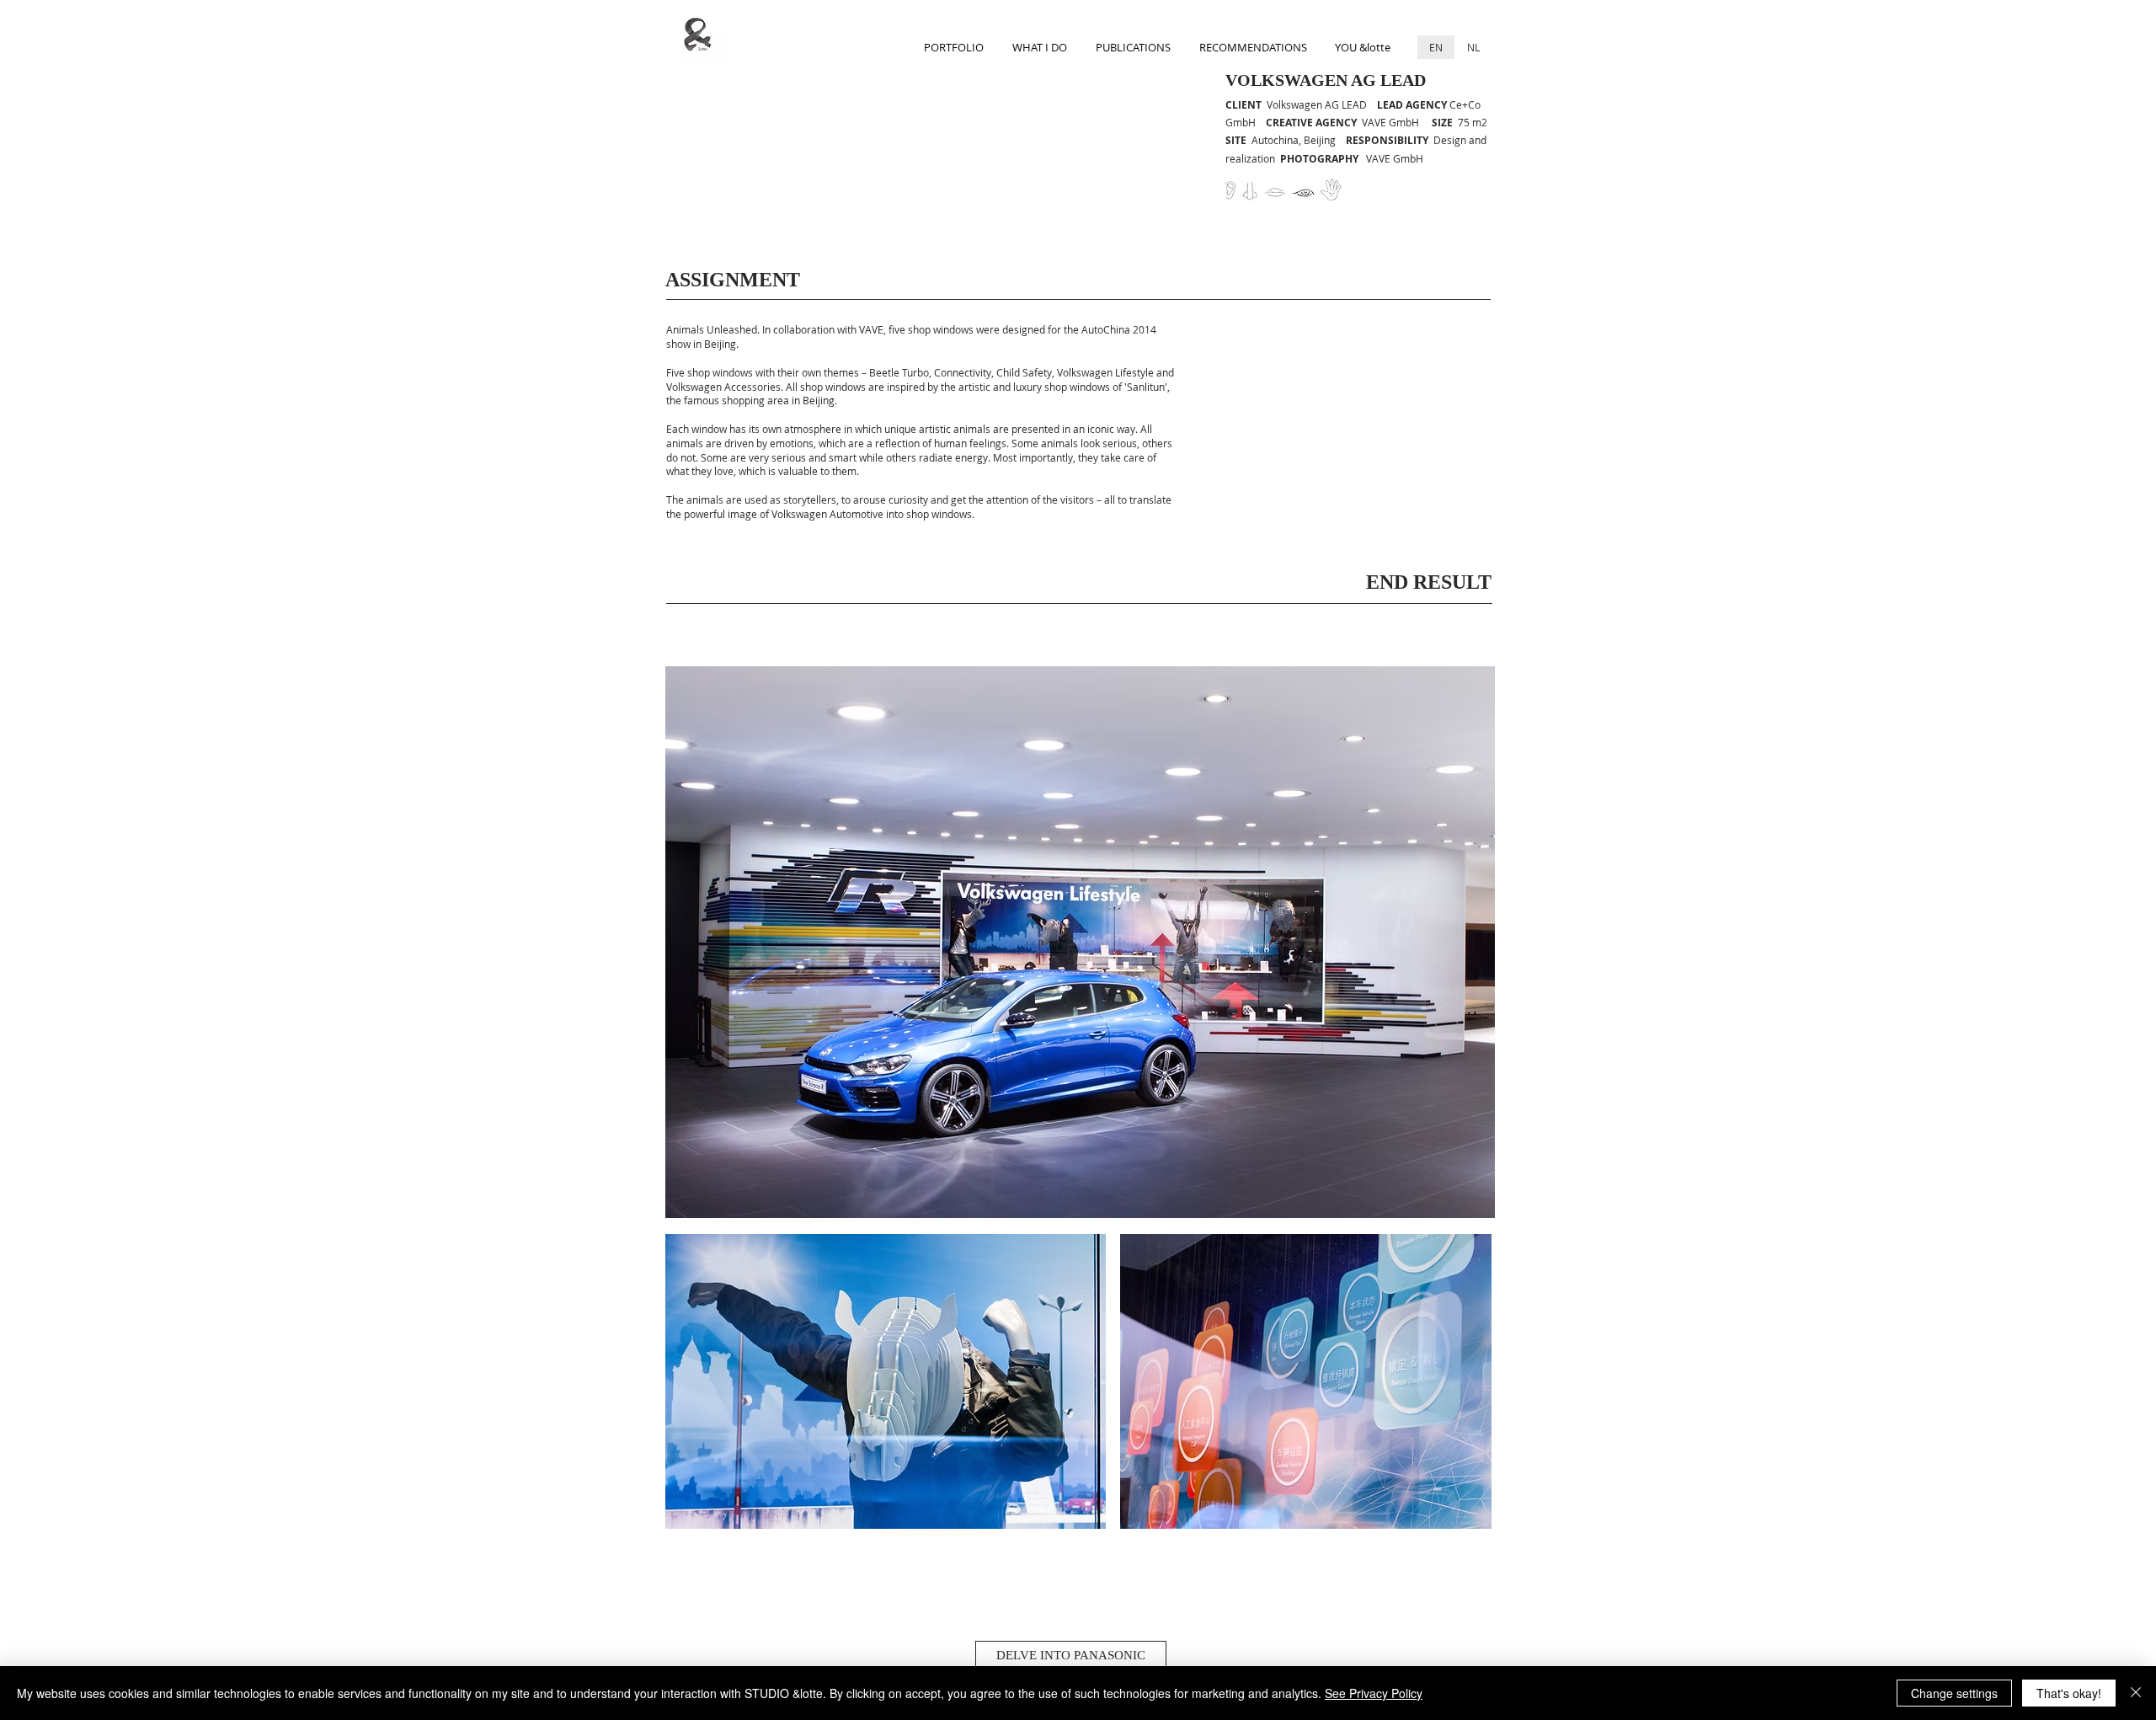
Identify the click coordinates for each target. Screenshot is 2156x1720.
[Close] (2136, 1693)
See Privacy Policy (1374, 1693)
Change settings (1954, 1693)
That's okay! (2069, 1693)
